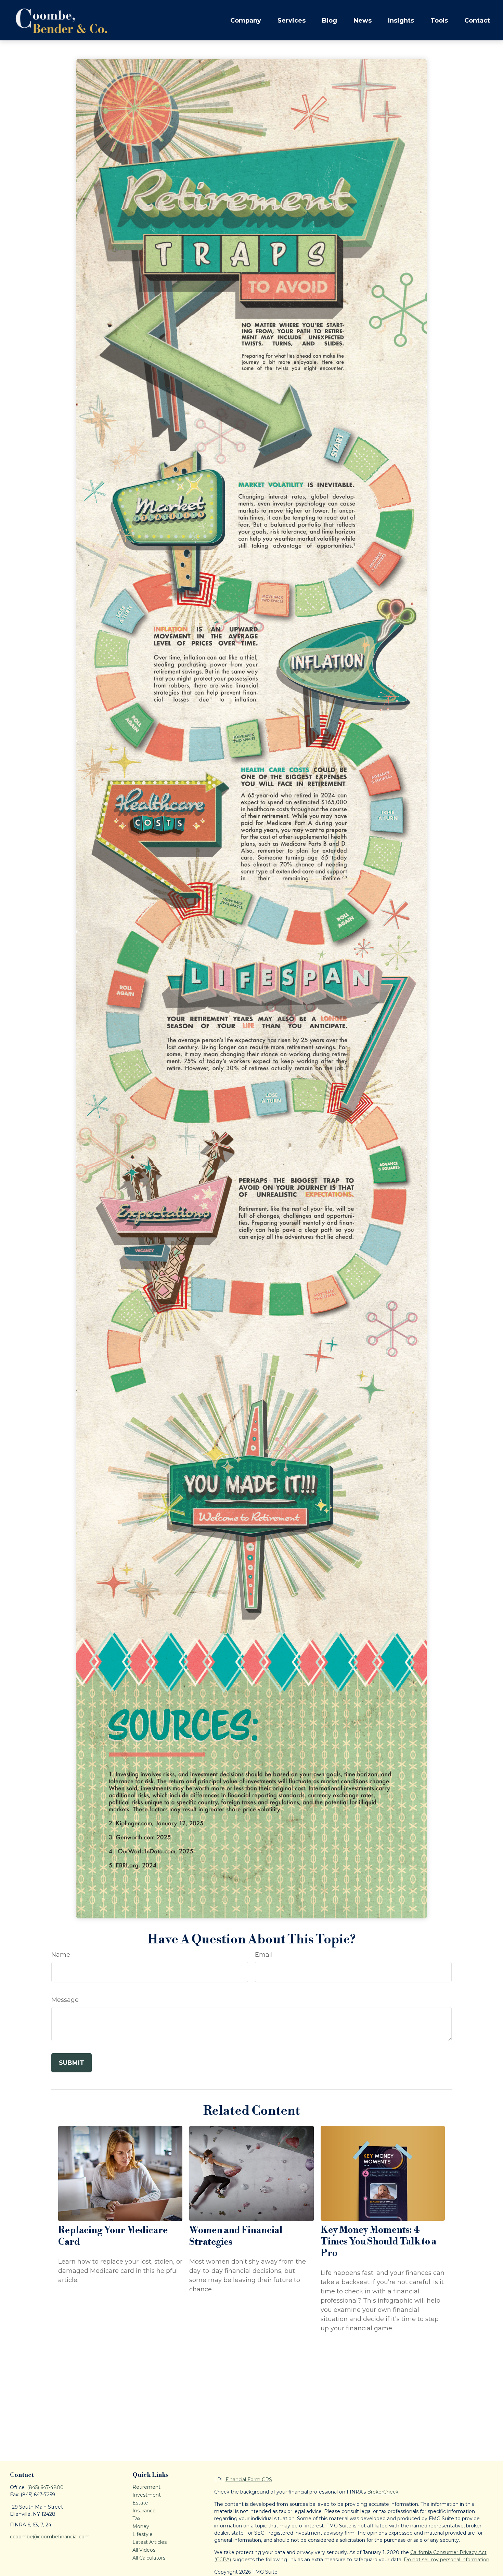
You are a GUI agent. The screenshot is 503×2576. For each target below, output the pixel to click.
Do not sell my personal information (447, 2560)
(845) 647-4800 (45, 2487)
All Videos (144, 2550)
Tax (136, 2519)
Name (61, 1955)
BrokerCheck (383, 2492)
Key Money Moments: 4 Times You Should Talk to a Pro (378, 2242)
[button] (246, 20)
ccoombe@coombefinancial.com (50, 2537)
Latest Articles (150, 2542)
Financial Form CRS (249, 2480)
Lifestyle (143, 2534)
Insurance (144, 2511)
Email (264, 1955)
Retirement (146, 2487)
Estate (140, 2503)
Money (141, 2526)
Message (65, 2000)
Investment (147, 2495)
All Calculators (149, 2558)
